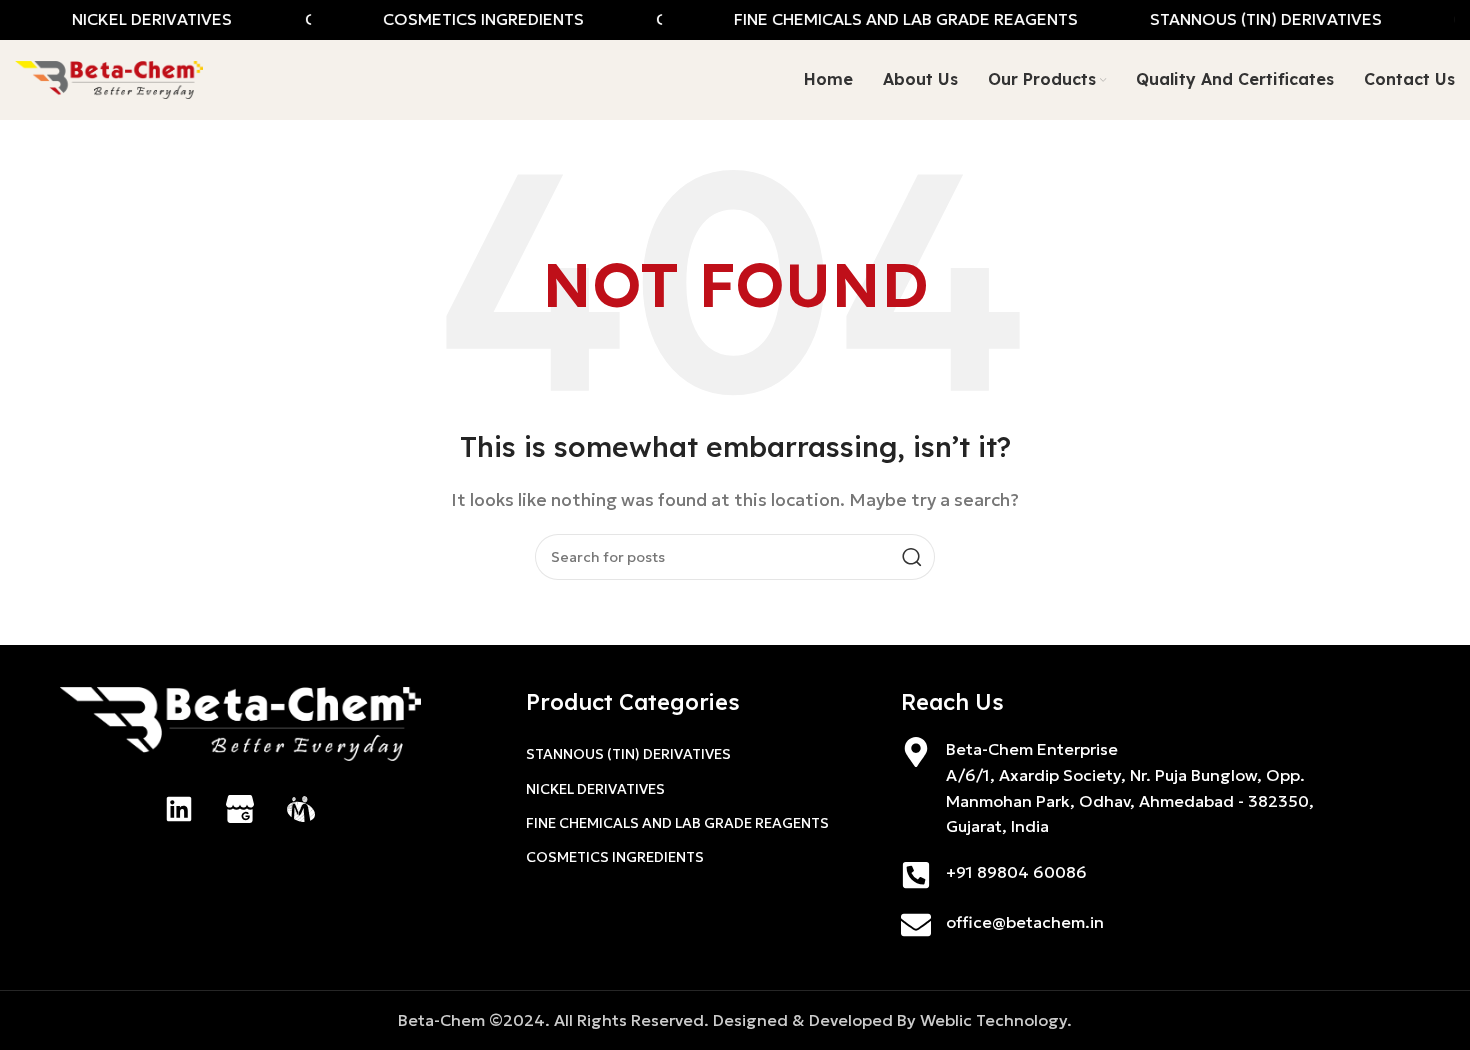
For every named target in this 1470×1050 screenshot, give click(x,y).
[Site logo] (109, 78)
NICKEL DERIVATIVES (595, 789)
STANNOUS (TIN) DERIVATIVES (628, 754)
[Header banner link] (735, 20)
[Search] (912, 557)
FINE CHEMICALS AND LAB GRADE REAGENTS (677, 823)
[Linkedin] (179, 809)
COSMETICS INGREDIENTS (615, 857)
